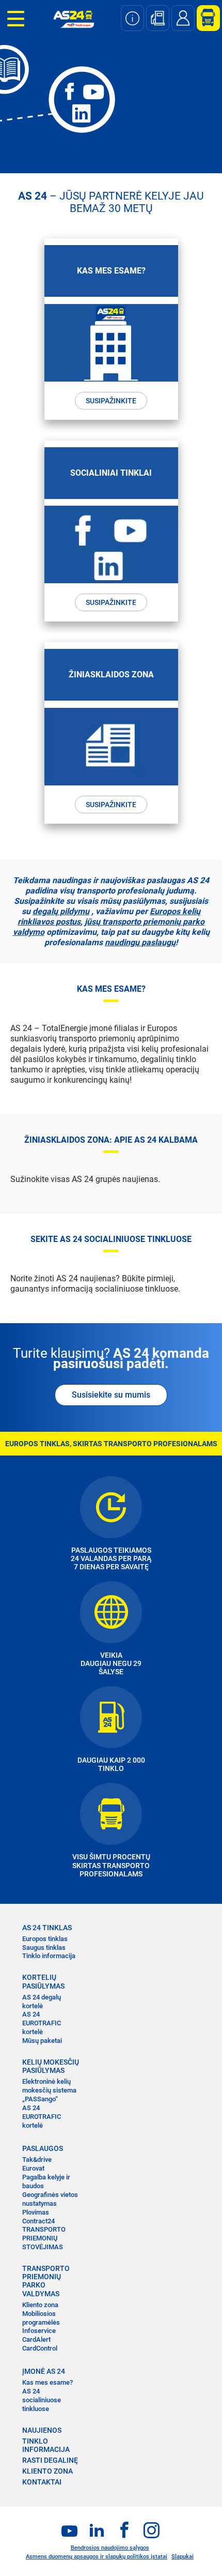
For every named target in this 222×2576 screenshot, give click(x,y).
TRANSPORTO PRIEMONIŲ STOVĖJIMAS (44, 2238)
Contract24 (38, 2221)
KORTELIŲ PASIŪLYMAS (43, 1981)
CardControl (40, 2348)
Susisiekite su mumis (111, 1395)
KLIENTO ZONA (47, 2471)
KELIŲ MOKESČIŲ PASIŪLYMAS (51, 2066)
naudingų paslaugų (140, 942)
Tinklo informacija (49, 1956)
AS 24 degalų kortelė (42, 2002)
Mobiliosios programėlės (41, 2318)
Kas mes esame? (47, 2382)
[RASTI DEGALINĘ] (158, 18)
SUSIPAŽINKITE (111, 401)
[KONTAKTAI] (183, 18)
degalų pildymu (61, 911)
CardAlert (36, 2339)
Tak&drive (37, 2160)
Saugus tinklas (44, 1948)
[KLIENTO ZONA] (204, 18)
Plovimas (36, 2212)
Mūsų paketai (42, 2041)
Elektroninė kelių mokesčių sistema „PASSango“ (49, 2090)
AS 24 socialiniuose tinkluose (42, 2400)
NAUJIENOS (42, 2430)
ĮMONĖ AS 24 (44, 2371)
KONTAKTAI (42, 2482)
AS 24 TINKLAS (47, 1928)
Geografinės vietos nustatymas (50, 2199)
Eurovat (33, 2168)
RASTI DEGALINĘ (50, 2460)
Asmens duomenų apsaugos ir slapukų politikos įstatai (97, 2557)
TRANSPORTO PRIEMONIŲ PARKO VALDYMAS (46, 2281)
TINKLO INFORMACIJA (46, 2445)
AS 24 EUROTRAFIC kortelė (42, 2023)
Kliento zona (40, 2305)
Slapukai (183, 2557)
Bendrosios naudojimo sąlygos (110, 2548)
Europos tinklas (45, 1939)
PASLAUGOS (43, 2148)
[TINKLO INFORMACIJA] (132, 18)
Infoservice (39, 2331)
